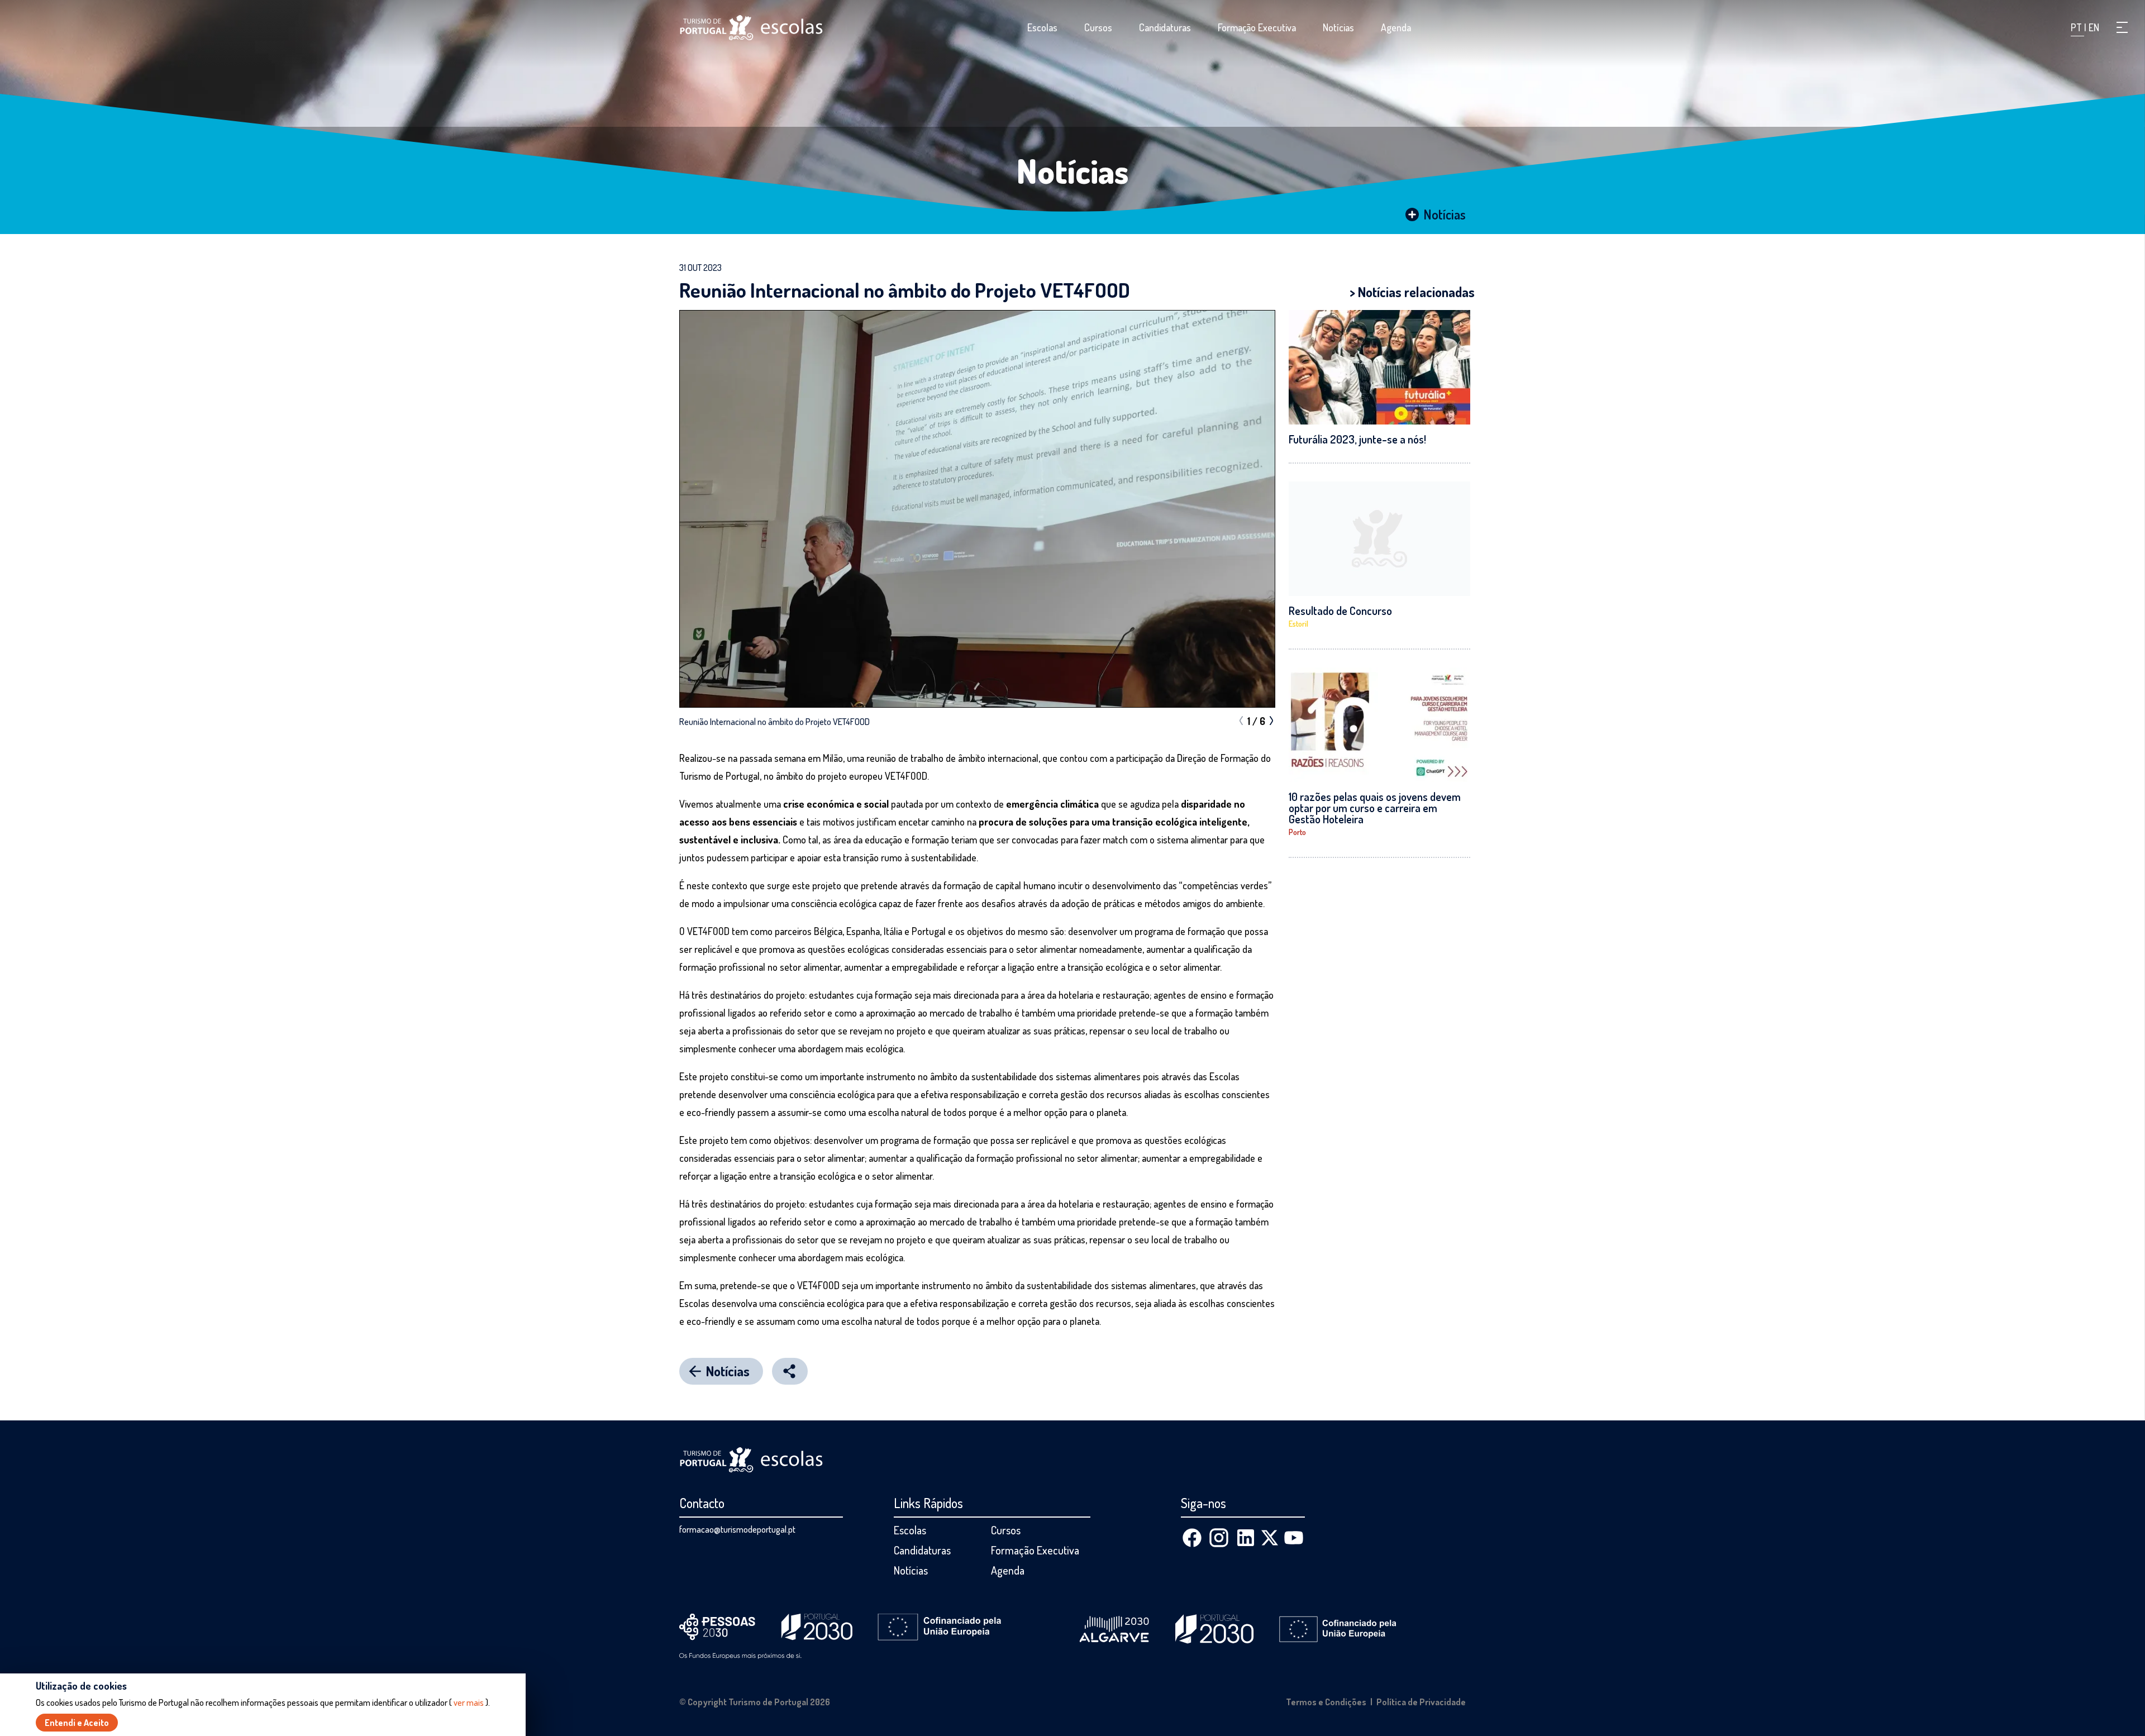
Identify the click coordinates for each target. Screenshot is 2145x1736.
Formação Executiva (1257, 27)
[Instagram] (1219, 1538)
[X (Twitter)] (1270, 1538)
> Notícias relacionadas (1412, 292)
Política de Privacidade (1421, 1702)
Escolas (1042, 27)
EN (2094, 27)
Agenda (1396, 27)
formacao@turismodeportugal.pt (737, 1529)
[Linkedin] (1246, 1538)
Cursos (1098, 27)
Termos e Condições (1326, 1702)
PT (2077, 27)
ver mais (469, 1702)
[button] (2122, 27)
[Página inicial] (751, 28)
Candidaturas (1165, 27)
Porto (1297, 832)
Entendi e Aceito (77, 1723)
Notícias (1338, 27)
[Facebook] (1192, 1538)
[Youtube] (1294, 1538)
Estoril (1298, 624)
